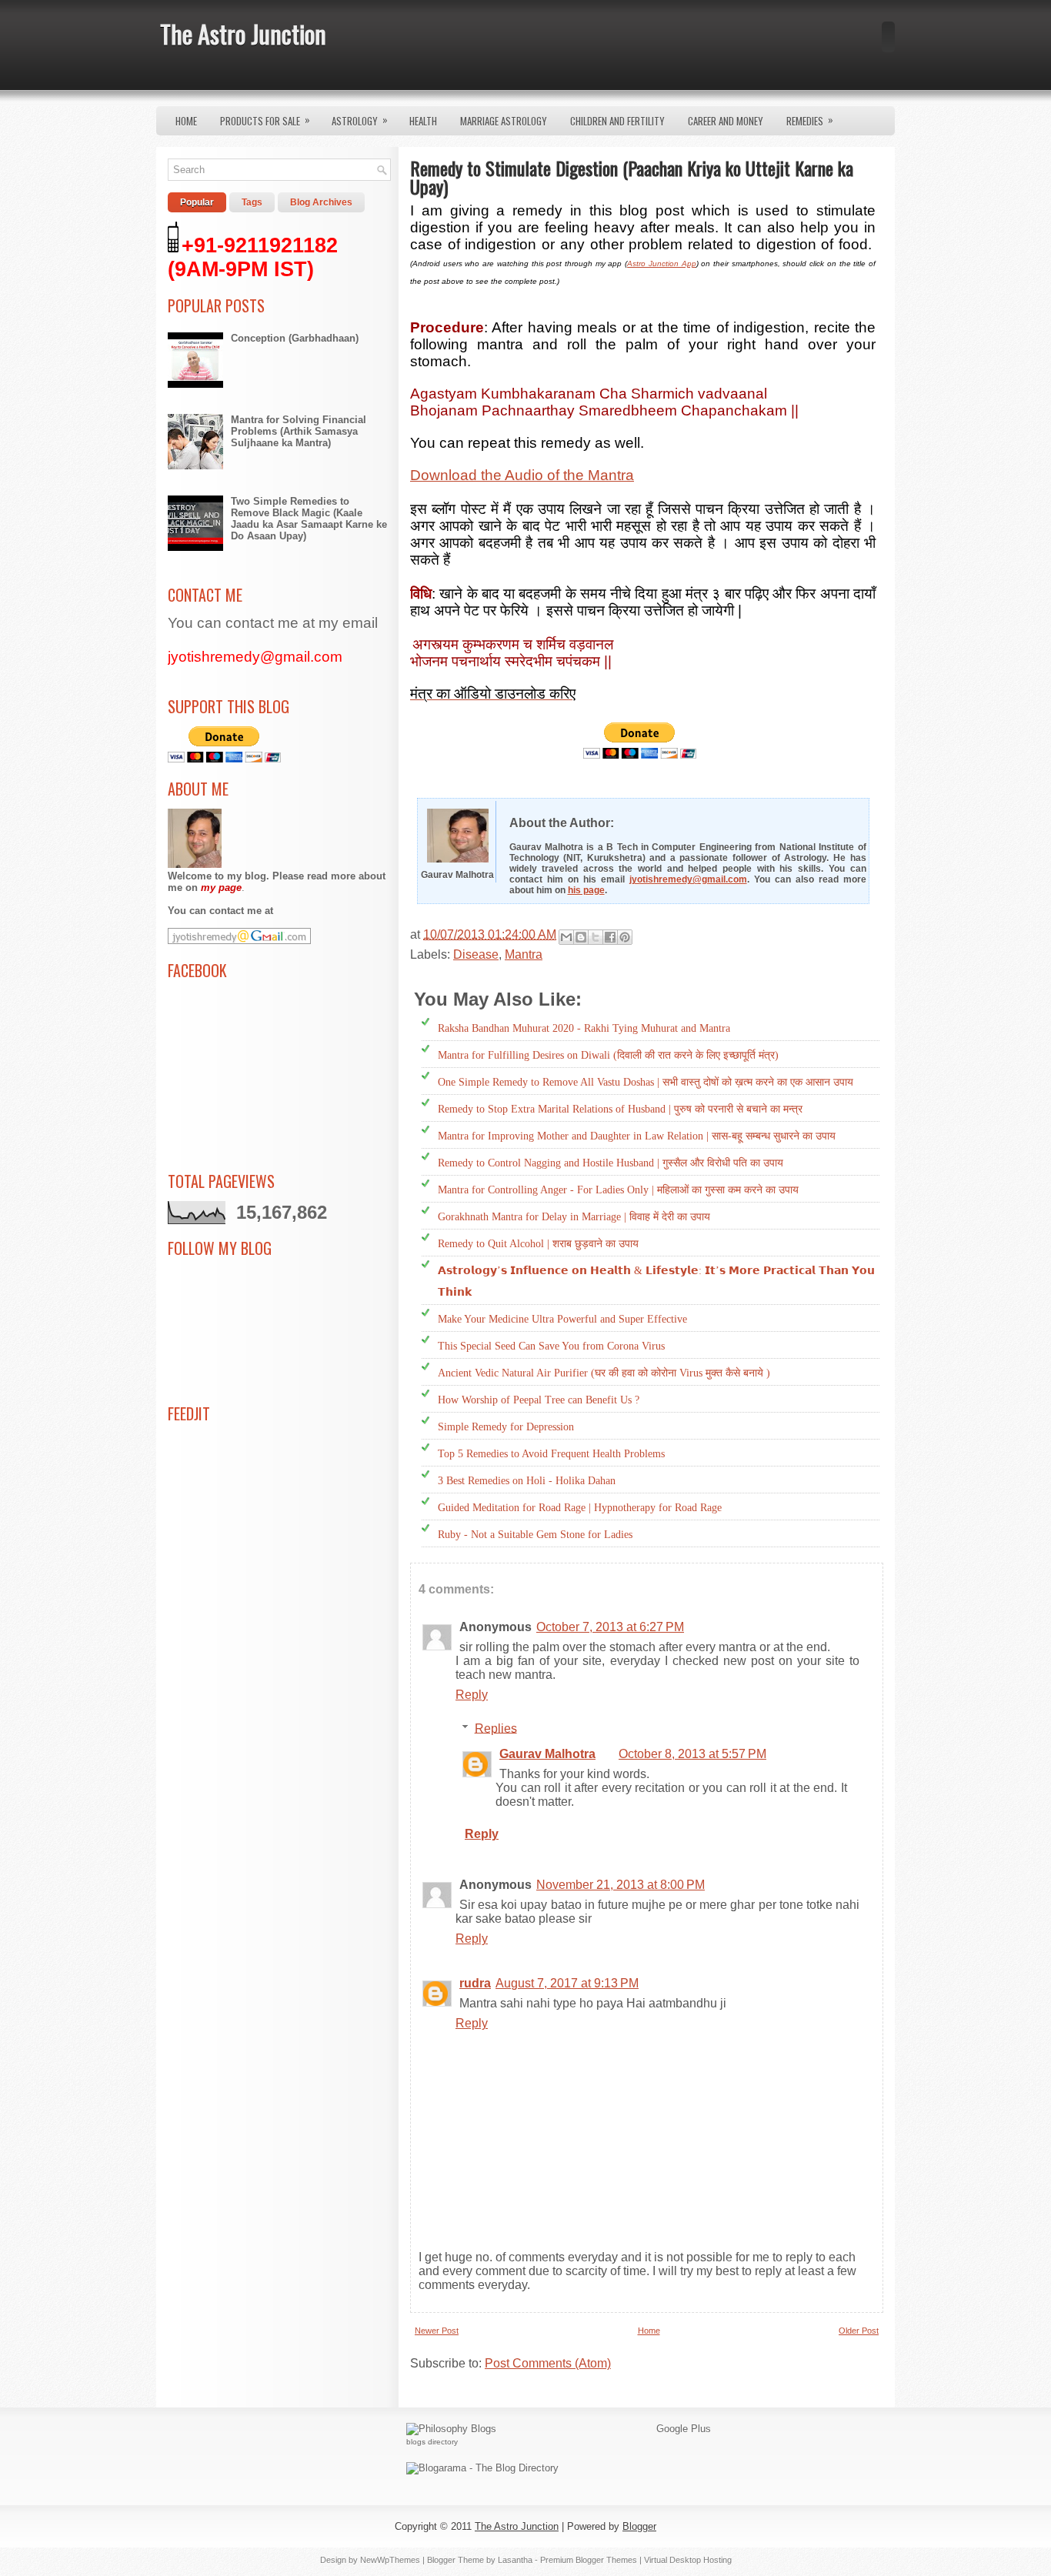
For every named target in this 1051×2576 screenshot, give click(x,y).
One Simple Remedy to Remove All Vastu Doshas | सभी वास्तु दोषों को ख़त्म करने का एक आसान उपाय (646, 1082)
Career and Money (726, 121)
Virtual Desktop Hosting (688, 2560)
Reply (472, 1695)
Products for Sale (265, 120)
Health (423, 121)
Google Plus (684, 2429)
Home (186, 121)
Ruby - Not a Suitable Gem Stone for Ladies (535, 1535)
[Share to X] (596, 937)
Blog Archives (321, 202)
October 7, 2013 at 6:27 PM (610, 1627)
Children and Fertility (617, 121)
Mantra (524, 954)
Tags (252, 202)
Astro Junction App (661, 264)
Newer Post (437, 2331)
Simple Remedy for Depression (506, 1427)
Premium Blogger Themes (589, 2560)
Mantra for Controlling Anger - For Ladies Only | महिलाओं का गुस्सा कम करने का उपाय (618, 1190)
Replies (496, 1728)
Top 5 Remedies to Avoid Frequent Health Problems (551, 1454)
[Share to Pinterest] (625, 937)
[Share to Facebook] (610, 937)
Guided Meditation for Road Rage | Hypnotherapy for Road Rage (580, 1508)
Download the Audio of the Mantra (522, 475)
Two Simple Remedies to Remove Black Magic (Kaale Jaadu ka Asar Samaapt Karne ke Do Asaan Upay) (309, 519)
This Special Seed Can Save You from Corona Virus (551, 1346)
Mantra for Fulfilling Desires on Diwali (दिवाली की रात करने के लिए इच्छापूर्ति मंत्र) (608, 1055)
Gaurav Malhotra (547, 1754)
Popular (197, 202)
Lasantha (515, 2560)
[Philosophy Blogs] (451, 2429)
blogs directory (432, 2442)
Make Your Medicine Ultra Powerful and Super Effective (562, 1319)
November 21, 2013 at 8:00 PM (621, 1885)
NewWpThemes (390, 2560)
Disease (476, 954)
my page (221, 888)
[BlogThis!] (581, 937)
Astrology (360, 120)
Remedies (810, 120)
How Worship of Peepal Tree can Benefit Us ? (539, 1400)
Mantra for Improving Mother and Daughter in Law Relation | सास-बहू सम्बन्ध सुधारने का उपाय (637, 1136)
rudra (475, 1983)
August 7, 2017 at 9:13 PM (567, 1983)
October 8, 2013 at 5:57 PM (692, 1754)
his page (586, 890)
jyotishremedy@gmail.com (688, 879)
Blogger (639, 2526)
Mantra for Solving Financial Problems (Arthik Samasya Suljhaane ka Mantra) (299, 431)
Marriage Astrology (504, 121)
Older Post (859, 2331)
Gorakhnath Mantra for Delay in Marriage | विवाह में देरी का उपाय (574, 1217)
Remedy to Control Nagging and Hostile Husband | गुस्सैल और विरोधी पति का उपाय (611, 1163)
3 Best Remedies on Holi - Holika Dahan (527, 1481)
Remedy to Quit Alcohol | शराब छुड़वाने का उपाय (538, 1244)
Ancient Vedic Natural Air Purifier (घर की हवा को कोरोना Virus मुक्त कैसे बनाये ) (604, 1373)
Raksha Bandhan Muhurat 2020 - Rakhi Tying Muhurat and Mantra (584, 1028)
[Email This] (566, 937)
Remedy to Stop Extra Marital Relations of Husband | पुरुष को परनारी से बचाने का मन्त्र (620, 1109)
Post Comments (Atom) (548, 2363)
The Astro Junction (243, 33)
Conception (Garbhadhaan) (295, 338)
